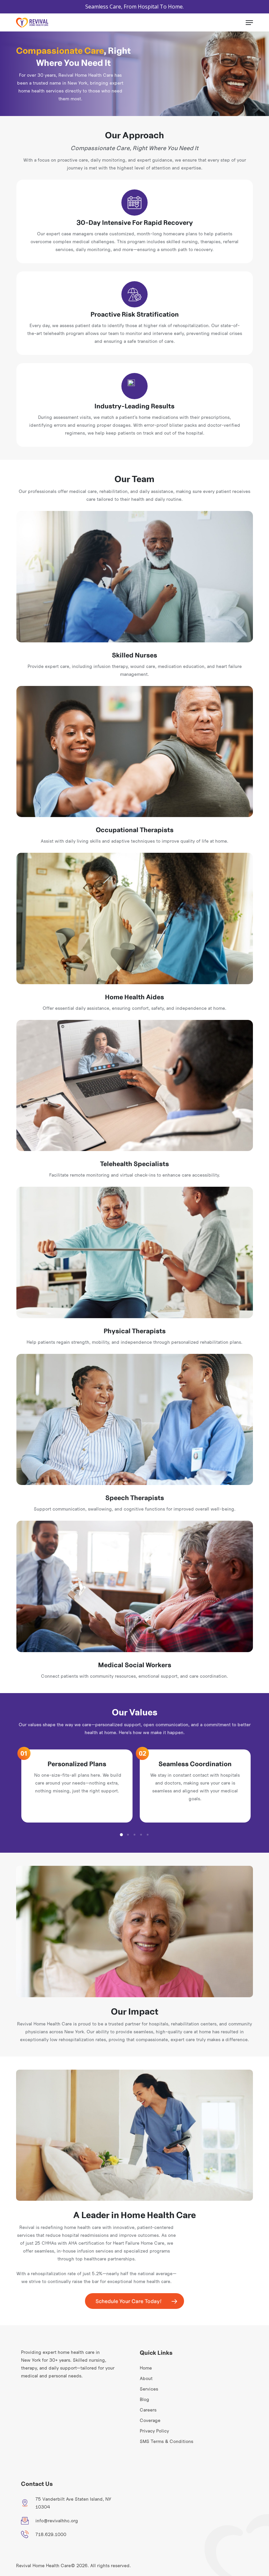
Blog (145, 2399)
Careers (148, 2410)
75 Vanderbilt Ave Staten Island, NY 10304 (73, 2503)
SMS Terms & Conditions (166, 2441)
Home (146, 2368)
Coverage (150, 2420)
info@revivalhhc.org (57, 2521)
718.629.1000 (51, 2534)
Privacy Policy (154, 2431)
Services (149, 2389)
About (146, 2378)
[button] (249, 23)
